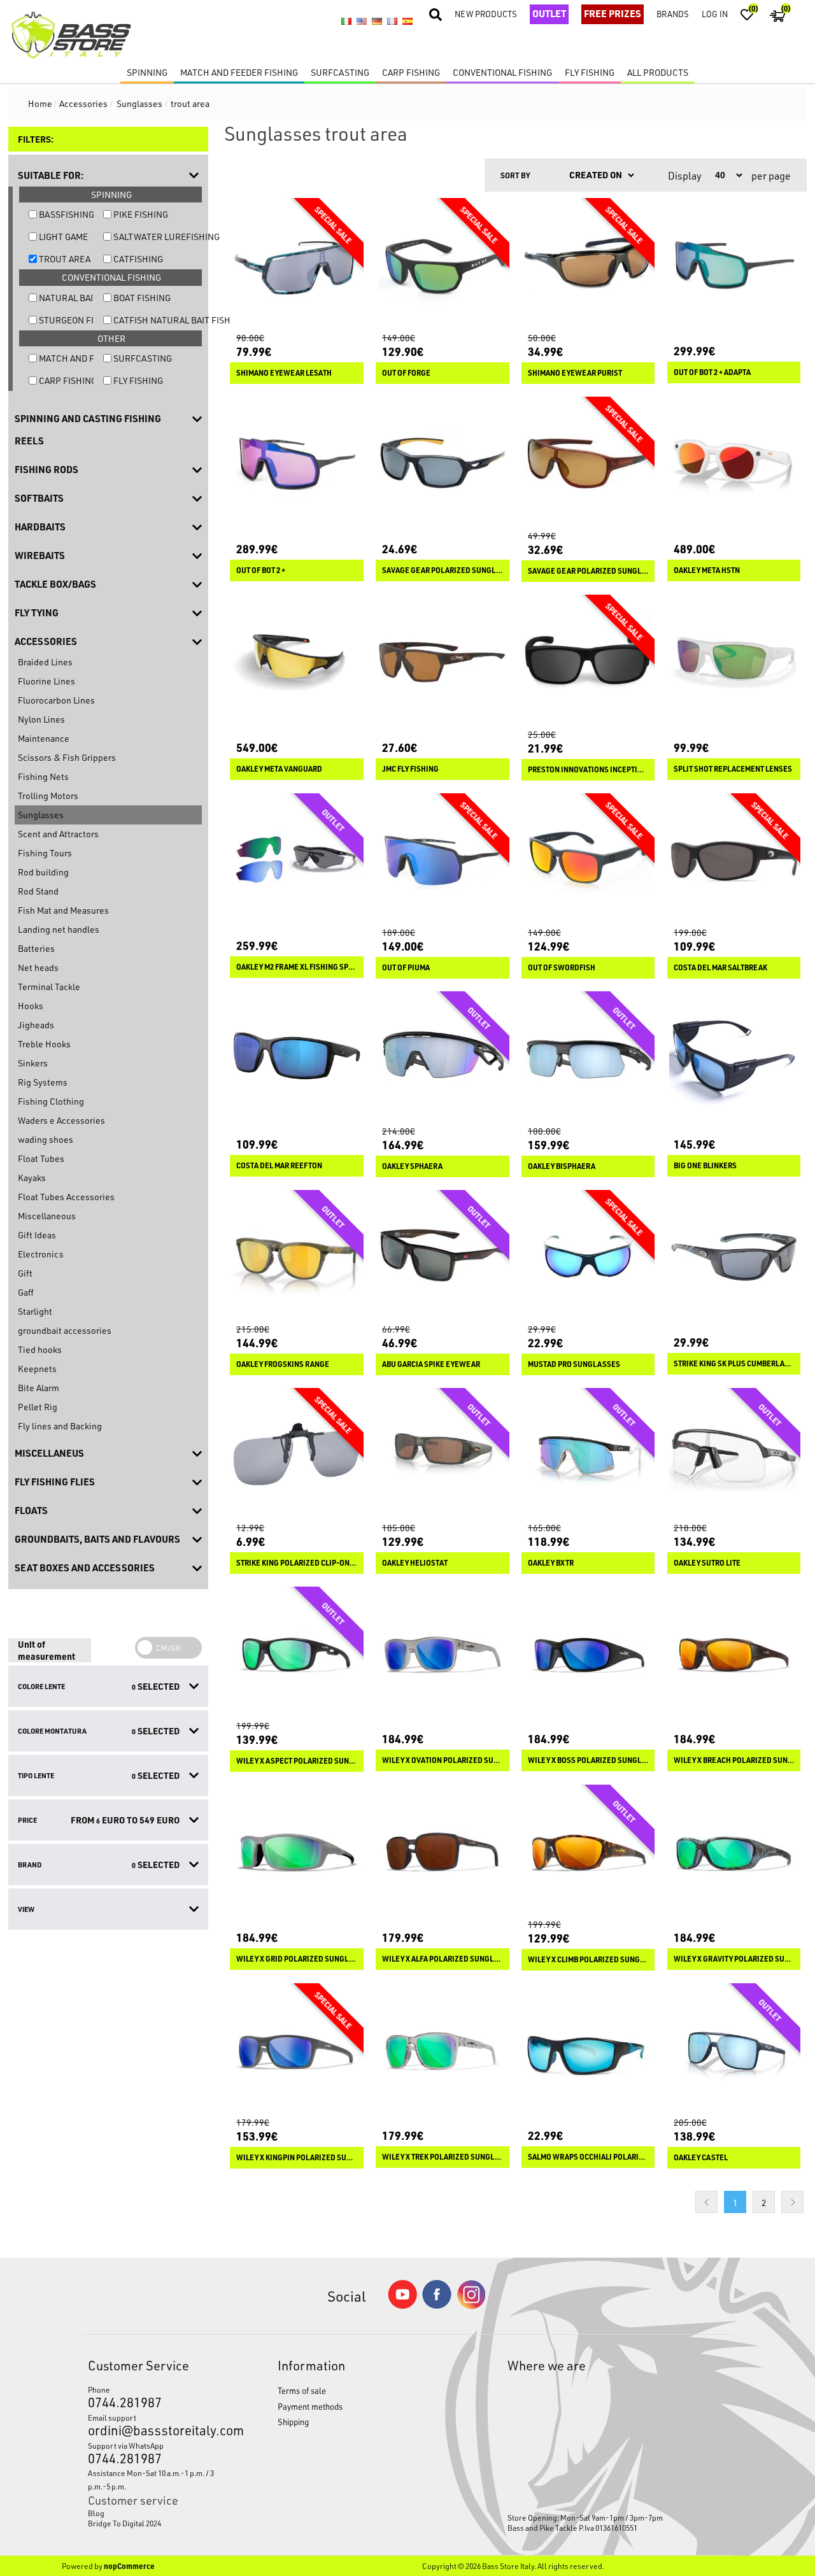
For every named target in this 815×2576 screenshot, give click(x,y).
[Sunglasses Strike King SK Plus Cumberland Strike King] (734, 1257)
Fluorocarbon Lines (56, 700)
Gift (25, 1273)
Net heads (38, 967)
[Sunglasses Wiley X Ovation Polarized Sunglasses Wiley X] (443, 1653)
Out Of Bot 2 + (261, 570)
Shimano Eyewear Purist (575, 373)
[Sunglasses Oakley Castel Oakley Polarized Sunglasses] (734, 2050)
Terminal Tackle (49, 987)
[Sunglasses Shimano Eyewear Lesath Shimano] (297, 265)
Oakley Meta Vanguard (279, 769)
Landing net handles (59, 929)
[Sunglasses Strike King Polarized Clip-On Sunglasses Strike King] (297, 1455)
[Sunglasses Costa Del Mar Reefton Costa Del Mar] (297, 1058)
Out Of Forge (406, 373)
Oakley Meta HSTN (707, 570)
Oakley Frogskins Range (283, 1364)
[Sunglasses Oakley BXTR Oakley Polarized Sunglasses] (588, 1455)
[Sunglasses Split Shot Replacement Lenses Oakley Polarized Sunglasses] (734, 662)
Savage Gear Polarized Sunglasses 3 (443, 570)
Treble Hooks (44, 1044)
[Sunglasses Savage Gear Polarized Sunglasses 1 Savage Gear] (588, 464)
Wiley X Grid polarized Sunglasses (297, 1959)
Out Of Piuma (406, 968)
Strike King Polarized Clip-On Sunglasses (297, 1563)
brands (673, 14)
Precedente (706, 2202)
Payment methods (310, 2406)
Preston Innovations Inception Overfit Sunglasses (588, 770)
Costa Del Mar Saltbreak (720, 968)
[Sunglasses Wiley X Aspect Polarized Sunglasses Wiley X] (297, 1653)
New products (486, 14)
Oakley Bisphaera (562, 1166)
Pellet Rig (38, 1407)
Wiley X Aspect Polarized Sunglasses (297, 1761)
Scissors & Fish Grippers (67, 757)
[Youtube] (402, 2306)
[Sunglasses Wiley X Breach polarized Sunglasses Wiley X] (734, 1653)
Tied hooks (40, 1349)
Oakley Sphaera (412, 1166)
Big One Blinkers (705, 1166)
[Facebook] (437, 2305)
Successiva (792, 2202)
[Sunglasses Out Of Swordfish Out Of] (588, 860)
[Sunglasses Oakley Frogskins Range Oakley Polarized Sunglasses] (297, 1257)
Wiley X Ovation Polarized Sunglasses (443, 1760)
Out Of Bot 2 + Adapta (712, 372)
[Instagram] (471, 2306)
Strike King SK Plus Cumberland (734, 1364)
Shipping (293, 2422)
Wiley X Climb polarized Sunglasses (588, 1960)
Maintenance (44, 738)
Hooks (31, 1006)
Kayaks (32, 1178)
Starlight (35, 1311)
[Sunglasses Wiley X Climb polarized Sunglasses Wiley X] (588, 1851)
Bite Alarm (39, 1388)
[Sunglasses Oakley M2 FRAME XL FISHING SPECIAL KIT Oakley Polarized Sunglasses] (297, 860)
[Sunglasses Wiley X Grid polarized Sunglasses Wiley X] (297, 1851)
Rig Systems (43, 1082)
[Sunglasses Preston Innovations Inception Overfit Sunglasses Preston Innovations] (588, 662)
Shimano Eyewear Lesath (284, 373)
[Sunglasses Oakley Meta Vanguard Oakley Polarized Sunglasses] (297, 662)
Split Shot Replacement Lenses (733, 769)
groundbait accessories (65, 1330)
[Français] (392, 22)
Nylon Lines (41, 719)
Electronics (41, 1254)
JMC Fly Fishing (410, 769)
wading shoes (46, 1139)
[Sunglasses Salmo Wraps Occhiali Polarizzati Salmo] (588, 2050)
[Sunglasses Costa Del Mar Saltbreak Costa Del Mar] (734, 860)
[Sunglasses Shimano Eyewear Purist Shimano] (588, 265)
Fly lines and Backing (60, 1426)
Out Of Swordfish (562, 968)
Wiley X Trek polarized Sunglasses (443, 2157)
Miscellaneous (47, 1216)
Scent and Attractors (58, 834)
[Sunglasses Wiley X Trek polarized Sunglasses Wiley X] (443, 2050)
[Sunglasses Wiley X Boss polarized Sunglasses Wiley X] (588, 1653)
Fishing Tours (45, 853)
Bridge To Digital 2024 (124, 2523)
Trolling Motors (48, 796)
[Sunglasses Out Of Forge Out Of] (443, 265)
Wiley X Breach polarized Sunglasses (734, 1760)
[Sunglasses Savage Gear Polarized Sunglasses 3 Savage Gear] (443, 464)
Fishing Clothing (51, 1101)
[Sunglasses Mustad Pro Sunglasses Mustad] (588, 1257)
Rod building (43, 872)
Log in (715, 14)
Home (40, 103)
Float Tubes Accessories (66, 1197)
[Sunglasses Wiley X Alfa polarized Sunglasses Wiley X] (443, 1851)
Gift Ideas (37, 1235)
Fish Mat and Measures (63, 910)
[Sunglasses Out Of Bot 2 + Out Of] (297, 464)
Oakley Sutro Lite (707, 1563)
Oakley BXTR (551, 1563)
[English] (362, 22)
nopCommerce (129, 2566)
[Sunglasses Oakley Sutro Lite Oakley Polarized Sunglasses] (734, 1455)
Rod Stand (38, 891)
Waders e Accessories (61, 1120)
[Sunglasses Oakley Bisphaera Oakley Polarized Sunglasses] (588, 1058)
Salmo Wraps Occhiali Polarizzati (588, 2157)
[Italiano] (346, 22)
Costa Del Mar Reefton (279, 1166)
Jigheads (36, 1025)
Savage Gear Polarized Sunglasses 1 (588, 571)
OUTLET (549, 13)
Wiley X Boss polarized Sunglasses (588, 1760)
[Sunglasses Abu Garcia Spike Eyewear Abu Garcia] (443, 1257)
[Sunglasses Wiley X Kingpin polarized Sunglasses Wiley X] (297, 2050)
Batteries (36, 948)
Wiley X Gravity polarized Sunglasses (734, 1959)
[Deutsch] (377, 22)
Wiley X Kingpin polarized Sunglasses (297, 2158)
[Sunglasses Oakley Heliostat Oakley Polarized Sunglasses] (443, 1455)
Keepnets (37, 1369)
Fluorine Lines (46, 681)
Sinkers (33, 1063)
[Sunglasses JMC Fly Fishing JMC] (443, 662)
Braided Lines (45, 662)
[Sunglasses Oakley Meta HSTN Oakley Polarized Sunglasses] (734, 464)
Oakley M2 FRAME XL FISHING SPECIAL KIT (297, 967)
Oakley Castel (701, 2158)
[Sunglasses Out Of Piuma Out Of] (443, 860)
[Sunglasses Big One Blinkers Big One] (734, 1058)
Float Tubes (41, 1158)
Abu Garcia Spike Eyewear (431, 1364)
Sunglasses (41, 815)
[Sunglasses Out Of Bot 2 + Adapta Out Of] (734, 265)
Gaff (26, 1292)
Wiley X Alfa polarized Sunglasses (443, 1959)
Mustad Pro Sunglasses (574, 1364)
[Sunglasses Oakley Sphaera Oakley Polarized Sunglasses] (443, 1058)
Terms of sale (302, 2390)
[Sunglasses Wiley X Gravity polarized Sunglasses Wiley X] (734, 1851)
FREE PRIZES (613, 13)
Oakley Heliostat (415, 1563)
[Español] (407, 22)
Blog (96, 2513)
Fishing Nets (43, 776)
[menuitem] (158, 2513)
